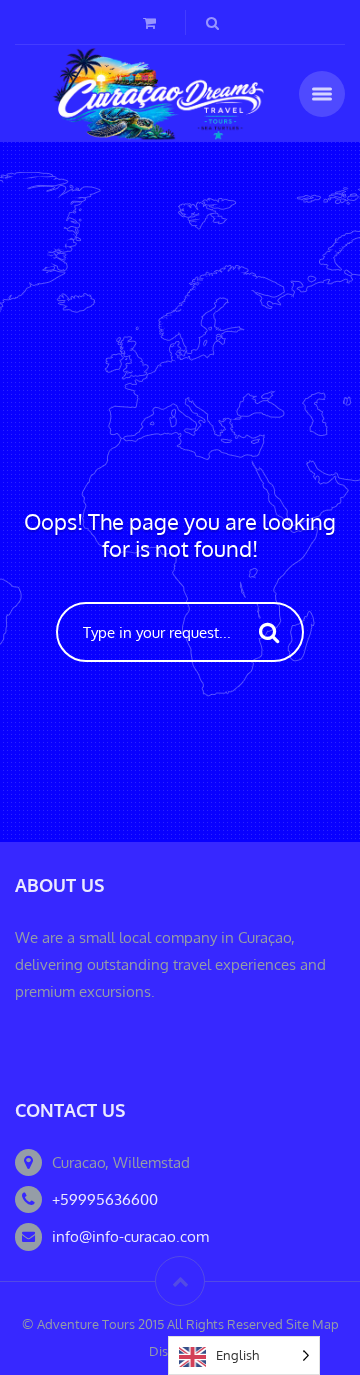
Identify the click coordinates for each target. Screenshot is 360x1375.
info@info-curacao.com (130, 1236)
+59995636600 (105, 1199)
